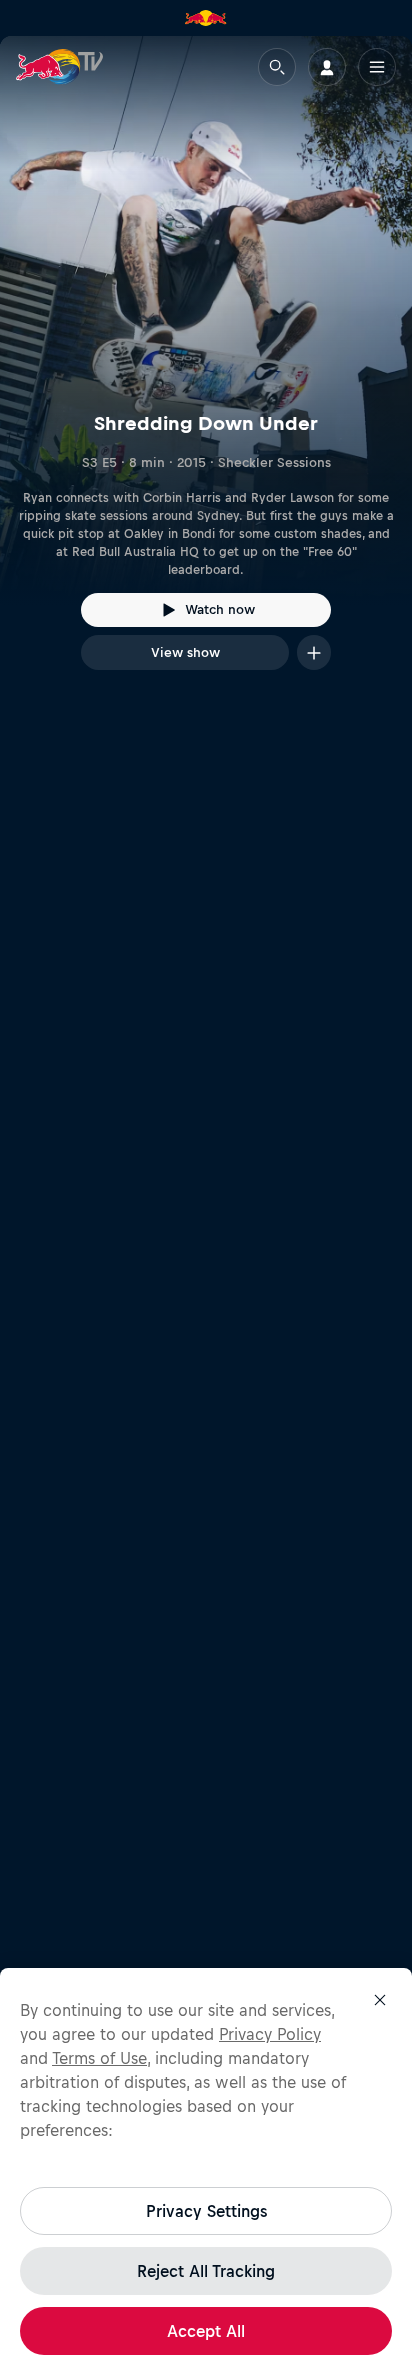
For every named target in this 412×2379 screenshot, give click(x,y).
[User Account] (327, 67)
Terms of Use (99, 2058)
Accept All (206, 2331)
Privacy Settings (206, 2211)
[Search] (277, 67)
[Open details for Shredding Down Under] (206, 371)
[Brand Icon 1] (206, 18)
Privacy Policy (270, 2034)
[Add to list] (314, 652)
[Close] (380, 2000)
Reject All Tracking (206, 2271)
